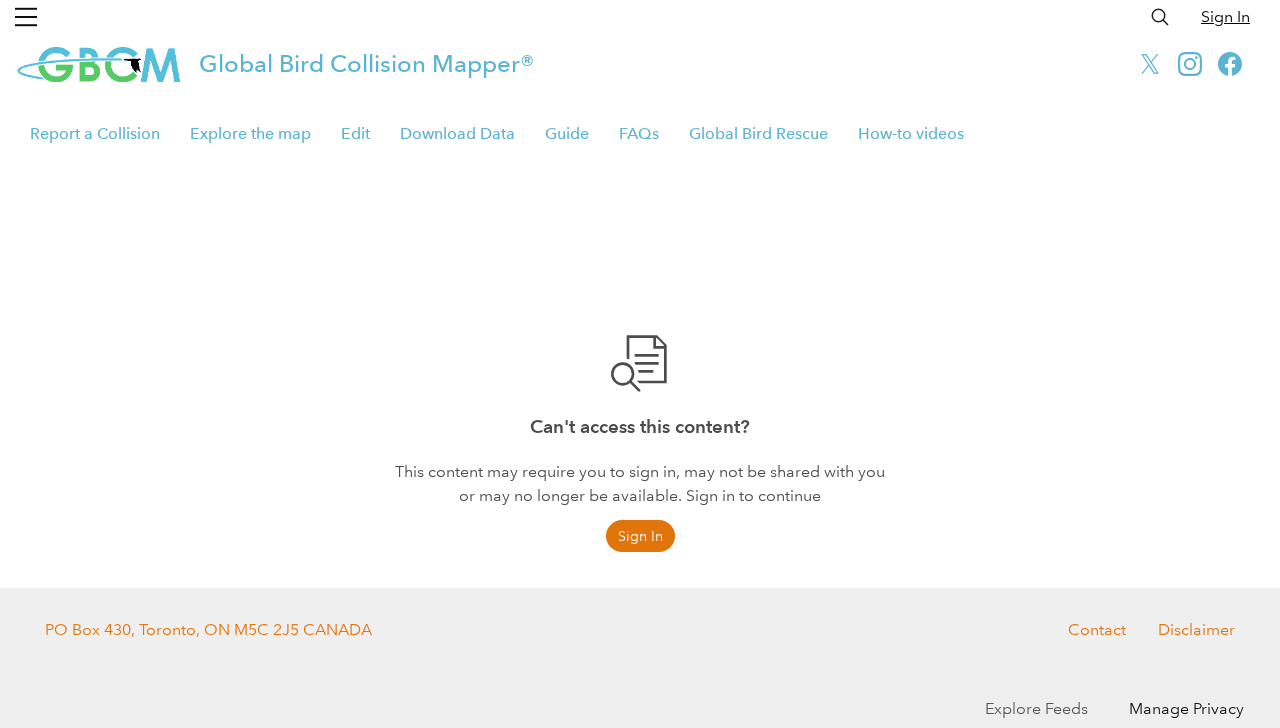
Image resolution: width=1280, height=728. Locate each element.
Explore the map (250, 133)
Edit (355, 133)
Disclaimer (1196, 629)
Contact (1097, 629)
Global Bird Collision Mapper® (366, 63)
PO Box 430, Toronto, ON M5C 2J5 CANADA (208, 629)
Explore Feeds (1036, 708)
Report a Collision (95, 133)
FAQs (639, 133)
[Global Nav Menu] (26, 17)
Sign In (1225, 16)
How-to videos (911, 133)
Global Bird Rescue (758, 133)
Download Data (457, 133)
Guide (567, 133)
